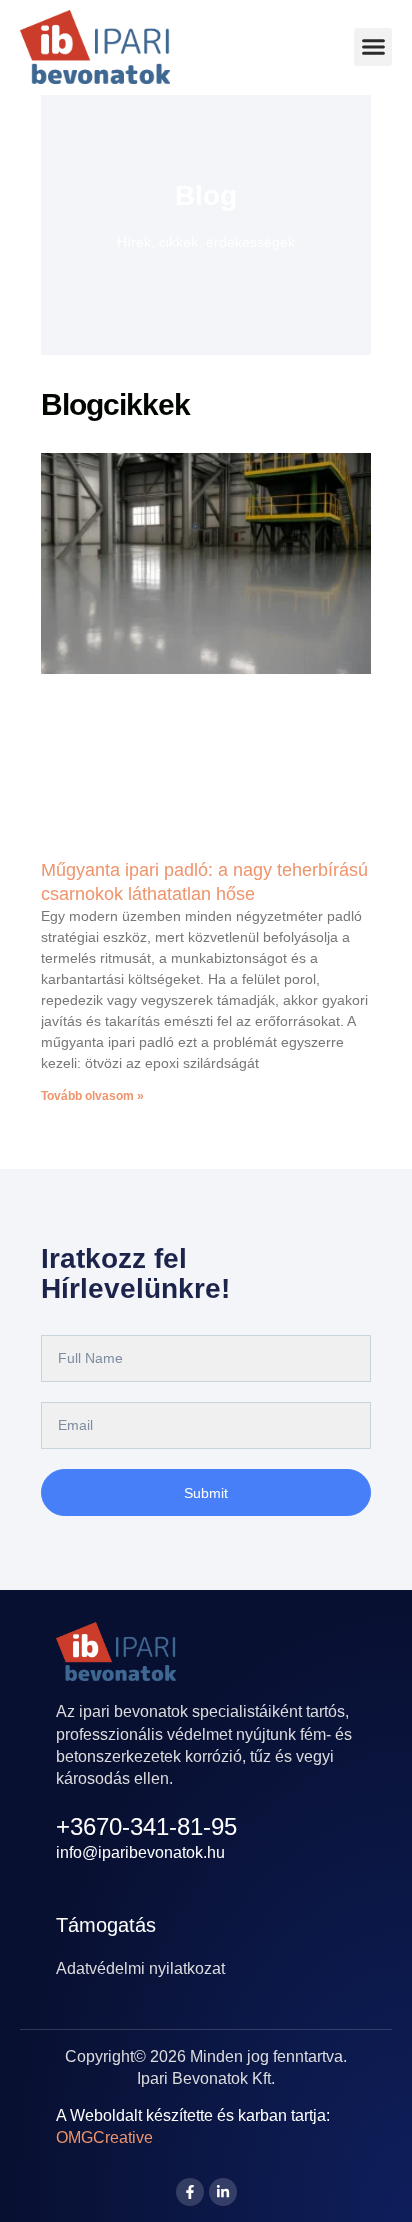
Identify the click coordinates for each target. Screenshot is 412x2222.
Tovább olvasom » (92, 1096)
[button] (373, 47)
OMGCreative (104, 2137)
